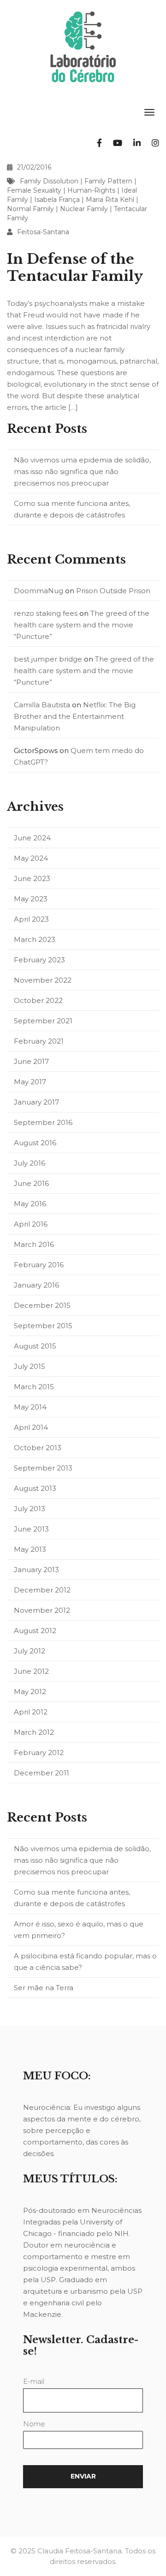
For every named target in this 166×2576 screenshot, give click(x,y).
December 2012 (42, 1590)
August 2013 (35, 1488)
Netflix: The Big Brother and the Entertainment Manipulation (75, 716)
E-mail (34, 2381)
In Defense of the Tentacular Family (75, 267)
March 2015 (34, 1387)
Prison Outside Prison (113, 591)
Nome (34, 2424)
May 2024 (31, 858)
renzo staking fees (46, 613)
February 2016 (39, 1265)
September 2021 (43, 1021)
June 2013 (31, 1529)
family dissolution (49, 181)
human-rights (91, 190)
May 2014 (30, 1407)
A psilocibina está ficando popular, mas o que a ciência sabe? (85, 1962)
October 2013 (38, 1448)
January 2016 (36, 1285)
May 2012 (30, 1692)
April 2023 (31, 919)
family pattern (108, 181)
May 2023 (31, 899)
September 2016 (43, 1122)
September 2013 (43, 1468)
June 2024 (32, 838)
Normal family (30, 209)
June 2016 (31, 1183)
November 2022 (43, 980)
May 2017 (30, 1082)
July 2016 (30, 1163)
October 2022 (38, 1000)
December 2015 (42, 1305)
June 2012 (31, 1671)
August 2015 (35, 1346)
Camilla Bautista (42, 705)
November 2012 (42, 1610)
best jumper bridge (48, 659)
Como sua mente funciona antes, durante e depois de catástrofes (72, 509)
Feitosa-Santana (43, 232)
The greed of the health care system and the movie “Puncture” (82, 625)
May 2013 (30, 1549)
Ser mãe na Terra (44, 1988)
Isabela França (57, 200)
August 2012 (35, 1631)
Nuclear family (84, 209)
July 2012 (30, 1651)
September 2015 (43, 1326)
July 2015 (30, 1366)
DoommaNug (39, 591)
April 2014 (31, 1427)
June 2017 (31, 1061)
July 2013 (30, 1509)
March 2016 (34, 1244)
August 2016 (35, 1143)
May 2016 (30, 1204)
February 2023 (39, 960)
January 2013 (36, 1570)
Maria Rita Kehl (110, 200)
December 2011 (41, 1773)
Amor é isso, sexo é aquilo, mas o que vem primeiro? (79, 1930)
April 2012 (31, 1712)
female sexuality (34, 190)
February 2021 (39, 1041)
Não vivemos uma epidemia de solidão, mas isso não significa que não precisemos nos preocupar (82, 471)
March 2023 (35, 939)
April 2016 (31, 1224)
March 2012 (34, 1732)
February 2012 (39, 1753)
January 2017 (36, 1102)
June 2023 (32, 878)
